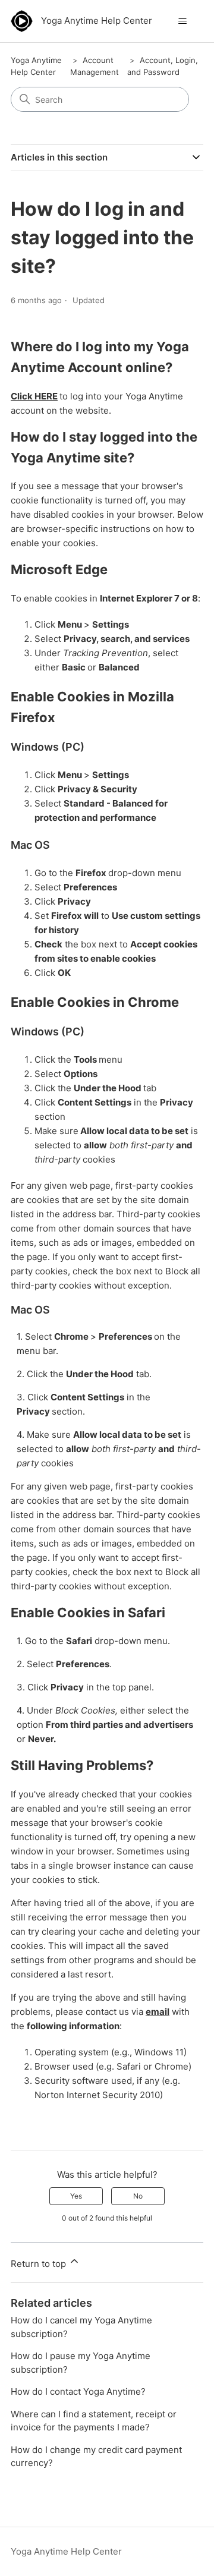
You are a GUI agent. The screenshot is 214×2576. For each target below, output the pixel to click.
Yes (76, 2196)
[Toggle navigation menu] (182, 21)
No (138, 2196)
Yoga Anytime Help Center (66, 2551)
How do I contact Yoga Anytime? (78, 2391)
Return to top (40, 2264)
